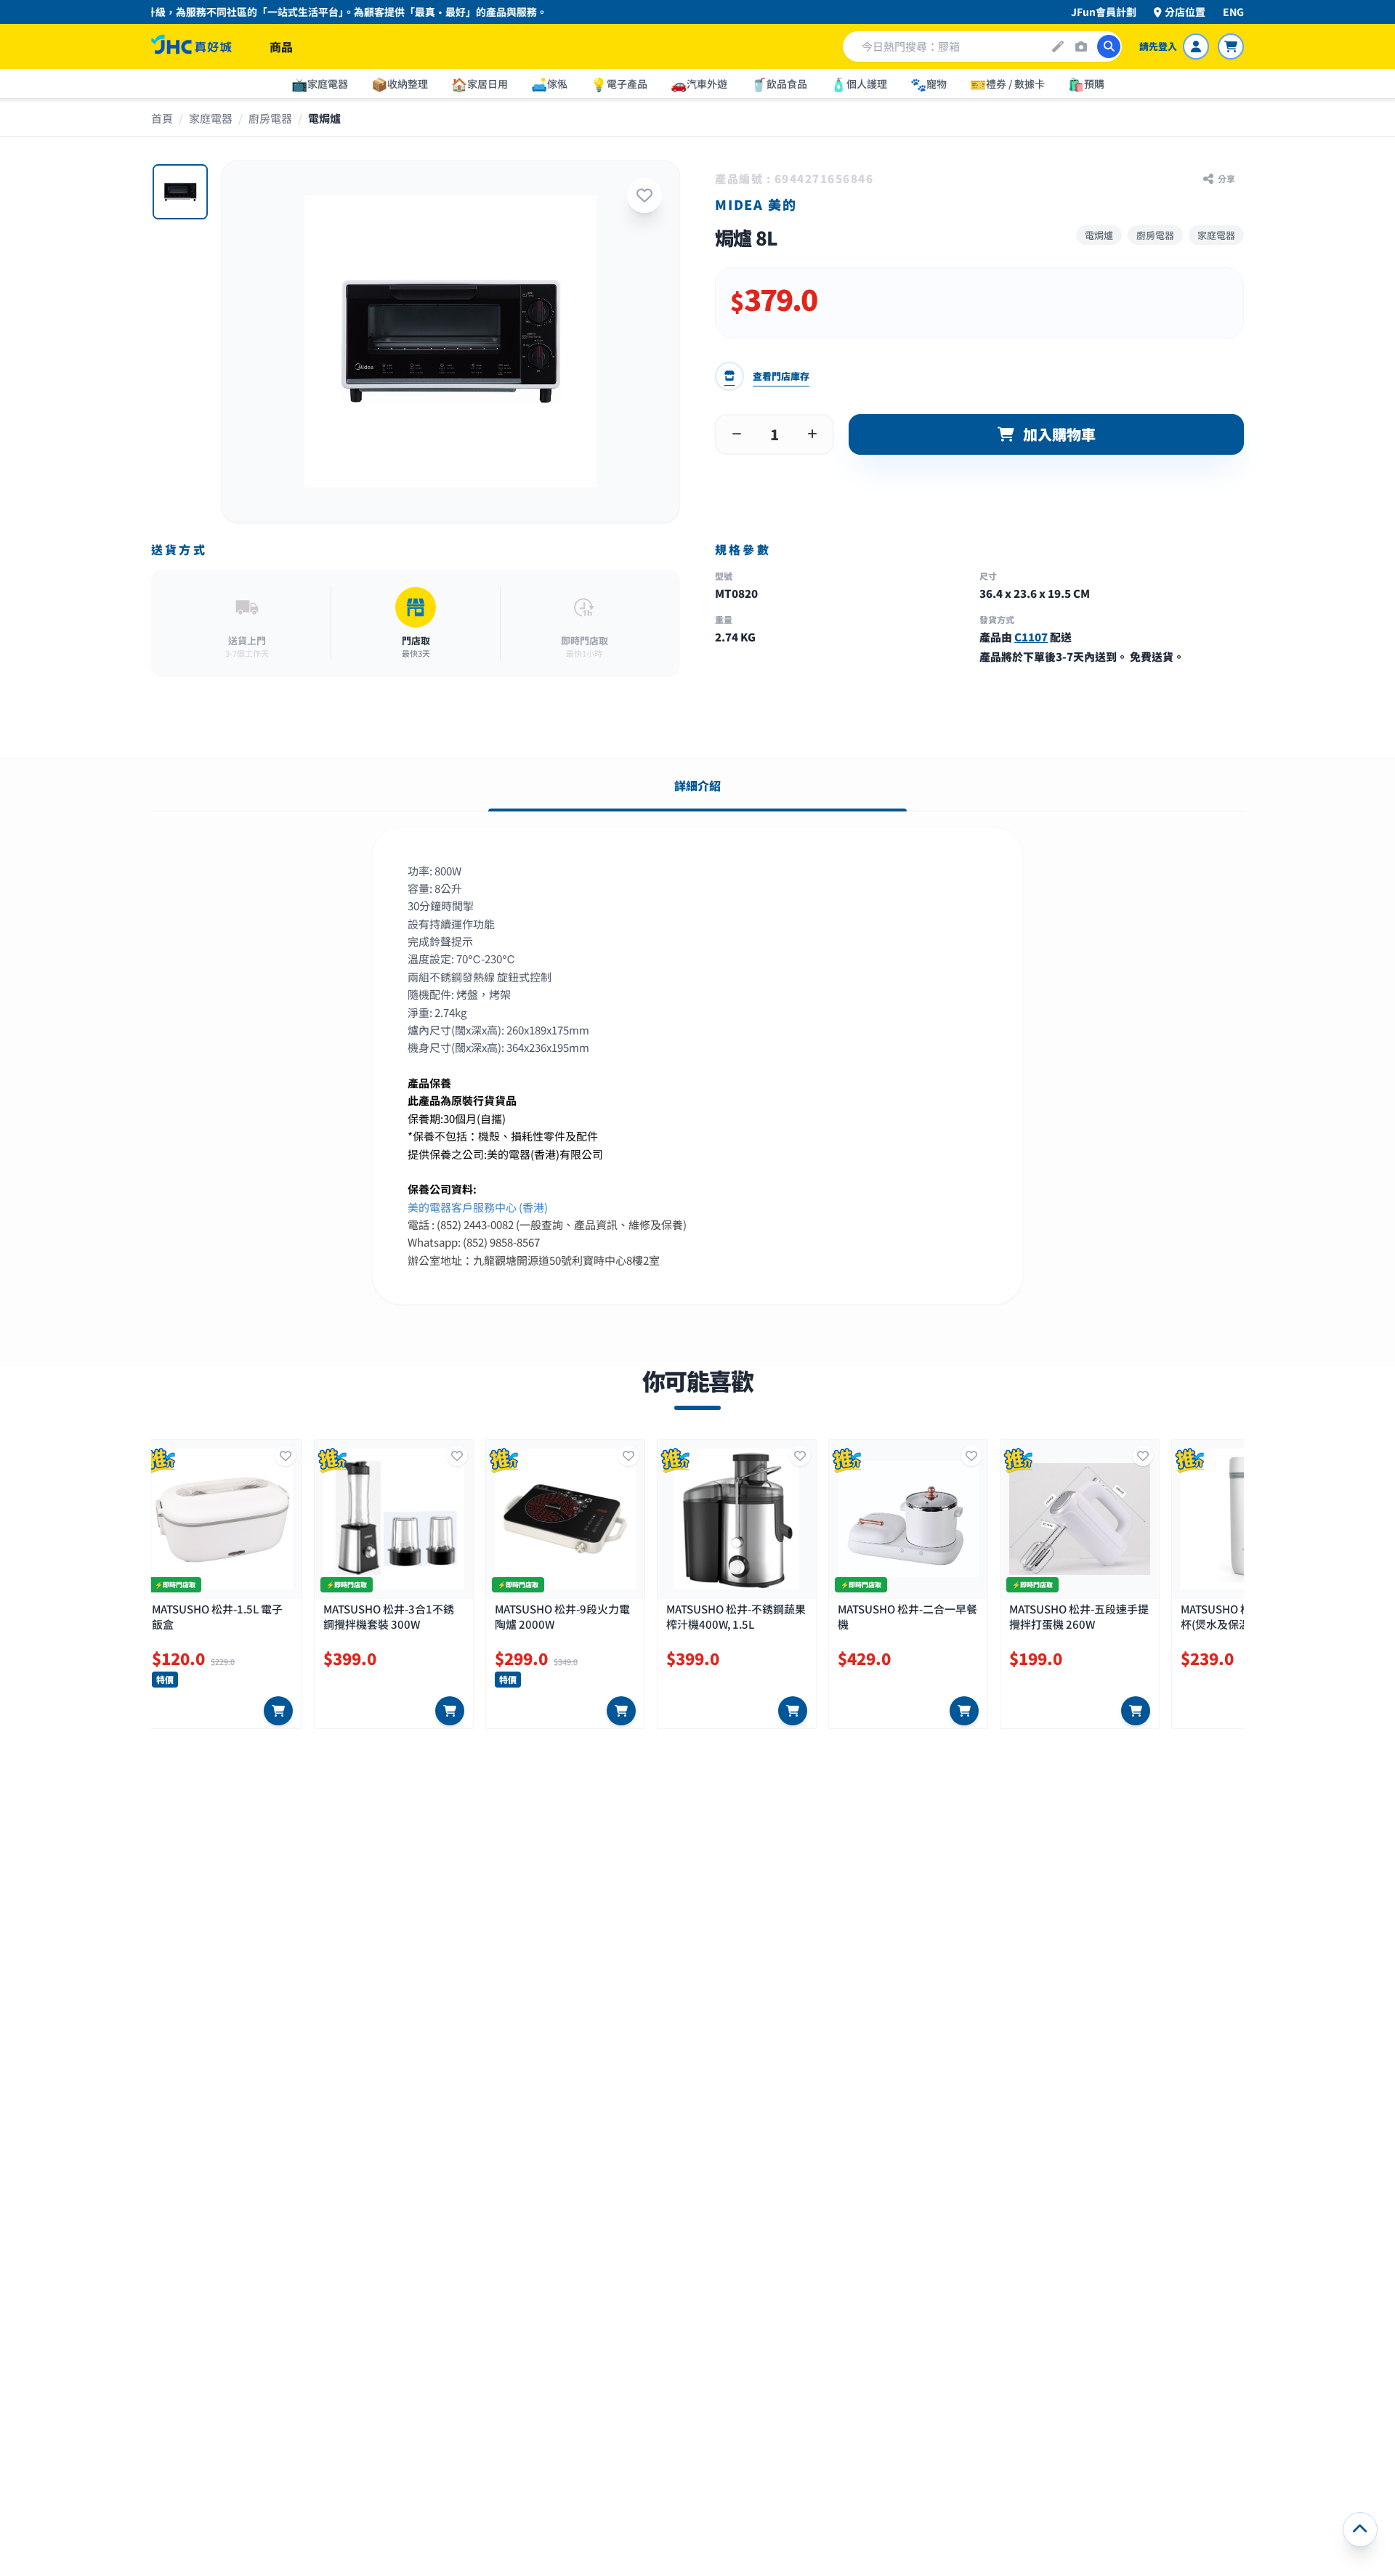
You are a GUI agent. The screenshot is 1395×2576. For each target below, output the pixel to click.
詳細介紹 (697, 785)
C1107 (1031, 637)
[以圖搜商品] (1081, 46)
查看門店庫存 (781, 376)
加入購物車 (1059, 434)
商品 (281, 46)
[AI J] (1058, 46)
